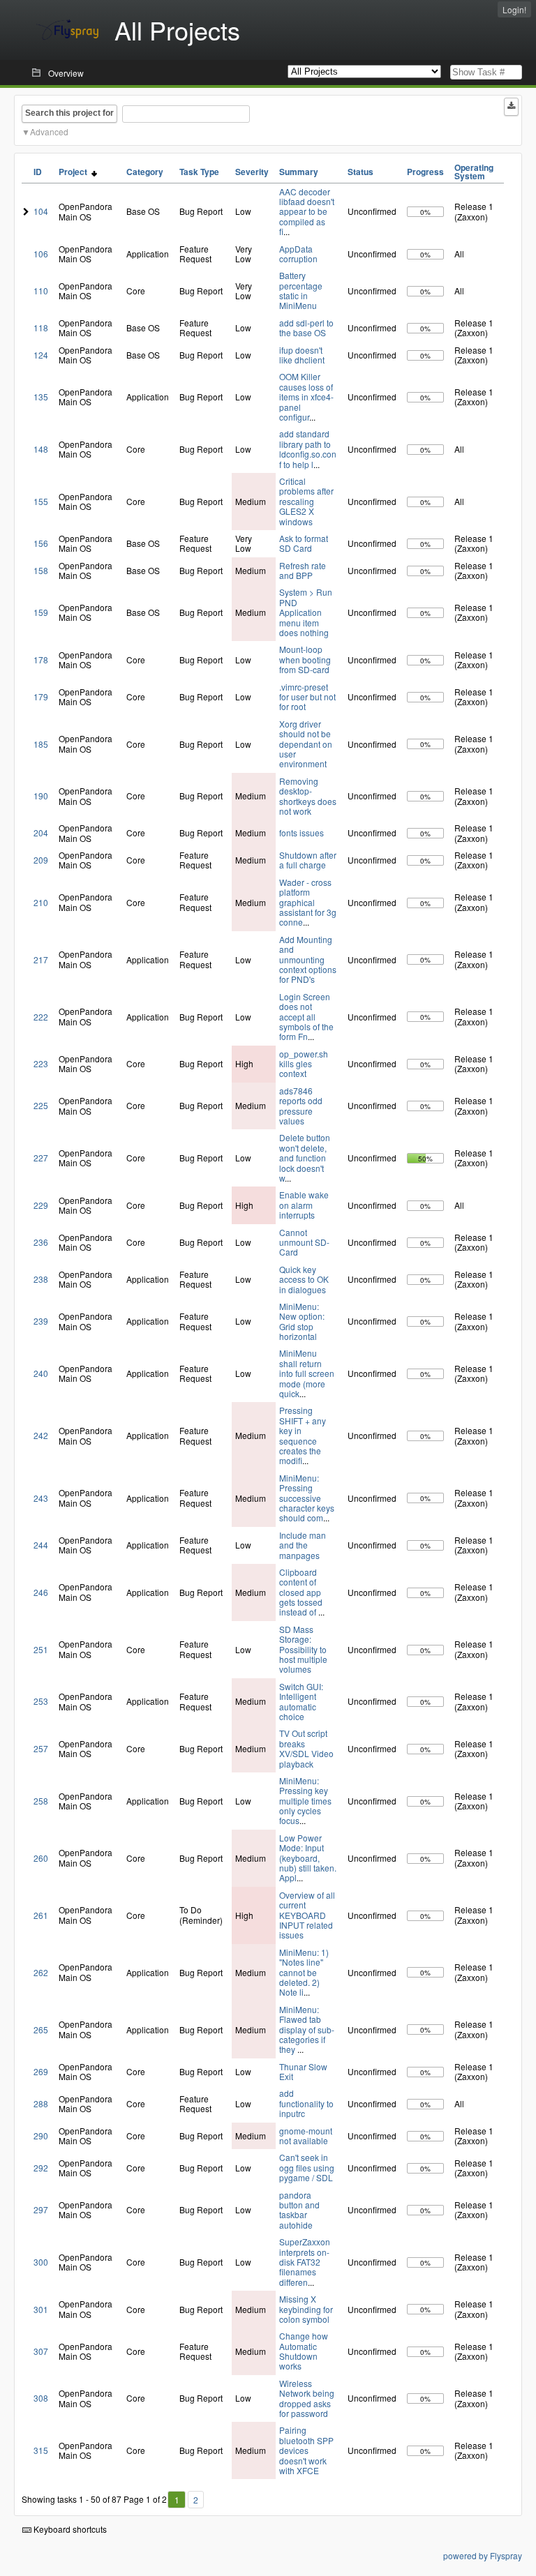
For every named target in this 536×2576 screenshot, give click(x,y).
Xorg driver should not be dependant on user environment (306, 744)
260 (41, 1858)
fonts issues (301, 833)
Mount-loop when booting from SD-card (305, 659)
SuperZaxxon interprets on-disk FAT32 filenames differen (305, 2262)
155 (41, 501)
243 (41, 1498)
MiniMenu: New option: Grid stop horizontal (302, 1321)
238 (41, 1279)
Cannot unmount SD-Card (304, 1242)
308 (41, 2398)
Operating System (474, 172)
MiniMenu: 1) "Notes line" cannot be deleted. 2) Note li (304, 1972)
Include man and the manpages (303, 1545)
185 (41, 744)
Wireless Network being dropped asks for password (307, 2398)
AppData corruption (298, 254)
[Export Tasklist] (511, 107)
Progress (425, 172)
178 (41, 660)
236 (41, 1242)
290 (41, 2136)
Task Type (199, 172)
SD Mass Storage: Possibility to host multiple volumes (303, 1649)
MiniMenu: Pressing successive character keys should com (307, 1498)
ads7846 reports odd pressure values (301, 1106)
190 (41, 796)
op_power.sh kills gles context (304, 1064)
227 (41, 1158)
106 (41, 254)
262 (41, 1972)
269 (41, 2071)
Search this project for (69, 113)
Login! (514, 9)
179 (41, 696)
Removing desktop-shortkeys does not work (308, 796)
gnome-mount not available (306, 2136)
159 (41, 612)
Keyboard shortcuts (69, 2529)
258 (41, 1801)
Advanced (49, 131)
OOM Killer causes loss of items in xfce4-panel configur (306, 397)
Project (75, 172)
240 (41, 1373)
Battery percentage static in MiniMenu (301, 290)
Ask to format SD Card (304, 543)
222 (41, 1017)
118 (41, 327)
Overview (66, 73)
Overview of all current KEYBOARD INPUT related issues (307, 1915)
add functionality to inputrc (306, 2103)
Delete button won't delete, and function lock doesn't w (305, 1158)
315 (41, 2450)
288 (41, 2103)
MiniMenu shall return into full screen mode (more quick (307, 1373)
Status (360, 172)
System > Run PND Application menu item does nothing (306, 612)
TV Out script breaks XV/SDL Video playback (306, 1748)
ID (38, 172)
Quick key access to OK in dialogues (304, 1279)
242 (41, 1435)
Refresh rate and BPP (303, 570)
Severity (252, 172)
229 (41, 1205)
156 (41, 543)
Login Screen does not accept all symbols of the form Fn (306, 1017)
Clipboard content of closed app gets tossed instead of (301, 1592)
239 (41, 1321)
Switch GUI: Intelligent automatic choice (301, 1701)
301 (41, 2309)
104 (41, 211)
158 (41, 570)
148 (41, 449)
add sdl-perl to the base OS (306, 327)
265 (41, 2029)
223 (41, 1063)
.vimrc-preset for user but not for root (307, 697)
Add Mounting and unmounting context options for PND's (308, 959)
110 (41, 291)
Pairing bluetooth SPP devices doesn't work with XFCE (306, 2450)
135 (41, 397)
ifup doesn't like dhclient (302, 355)
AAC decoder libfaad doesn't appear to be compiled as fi (307, 212)
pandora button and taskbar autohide (299, 2210)
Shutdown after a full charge (308, 860)
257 (41, 1748)
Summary (299, 172)
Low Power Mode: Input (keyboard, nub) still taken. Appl (308, 1858)
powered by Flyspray (483, 2555)
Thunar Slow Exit (303, 2071)
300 (41, 2262)
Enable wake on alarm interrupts (304, 1205)
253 (41, 1701)
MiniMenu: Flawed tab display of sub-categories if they (307, 2029)
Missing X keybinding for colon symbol (306, 2309)
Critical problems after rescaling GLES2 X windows (306, 501)
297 (41, 2209)
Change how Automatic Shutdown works (304, 2351)
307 (41, 2351)
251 (41, 1649)
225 (41, 1105)
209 (41, 860)
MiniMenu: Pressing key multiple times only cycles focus (305, 1801)
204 (41, 833)
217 (41, 959)
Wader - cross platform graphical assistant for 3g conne (308, 902)
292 (41, 2168)
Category (145, 172)
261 (41, 1915)
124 (41, 355)
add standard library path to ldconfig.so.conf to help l (308, 449)
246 (41, 1592)
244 (41, 1545)
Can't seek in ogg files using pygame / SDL (307, 2167)
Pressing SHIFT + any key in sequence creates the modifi (303, 1435)
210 (41, 902)
